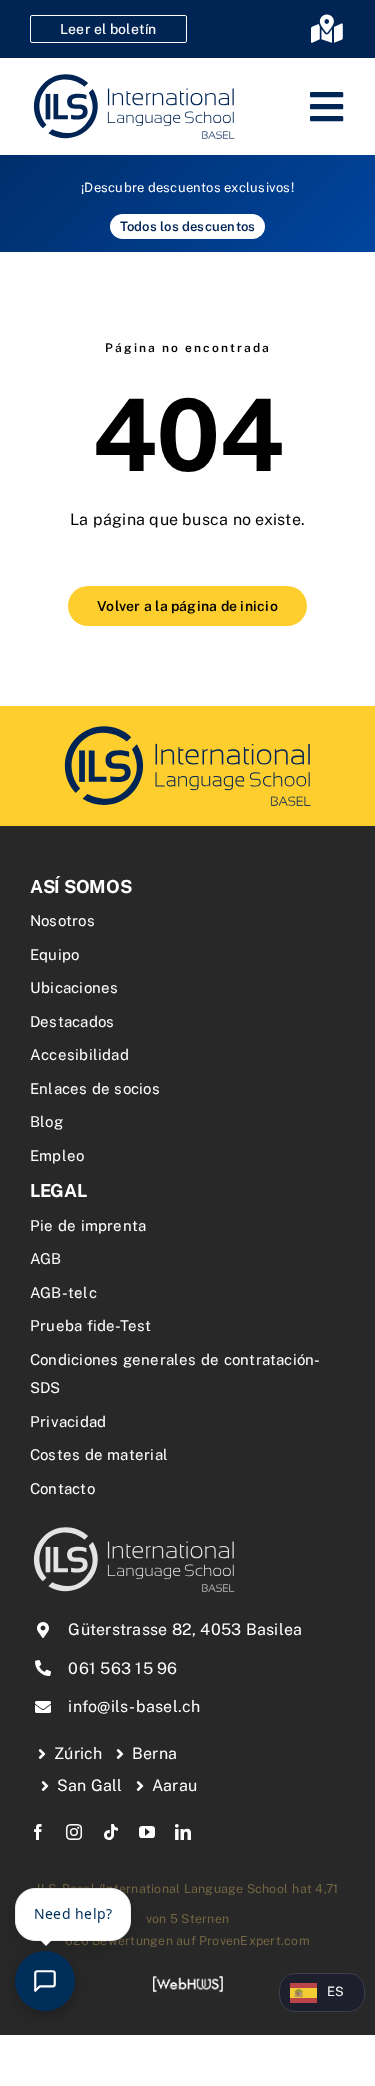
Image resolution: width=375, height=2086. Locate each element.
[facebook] (38, 1832)
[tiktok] (111, 1832)
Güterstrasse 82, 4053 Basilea (185, 1629)
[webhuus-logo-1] (188, 1982)
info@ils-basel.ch (134, 1706)
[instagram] (74, 1832)
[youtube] (147, 1832)
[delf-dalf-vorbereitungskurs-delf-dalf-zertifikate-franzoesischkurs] (188, 728)
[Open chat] (45, 1981)
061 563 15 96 (122, 1668)
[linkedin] (183, 1832)
